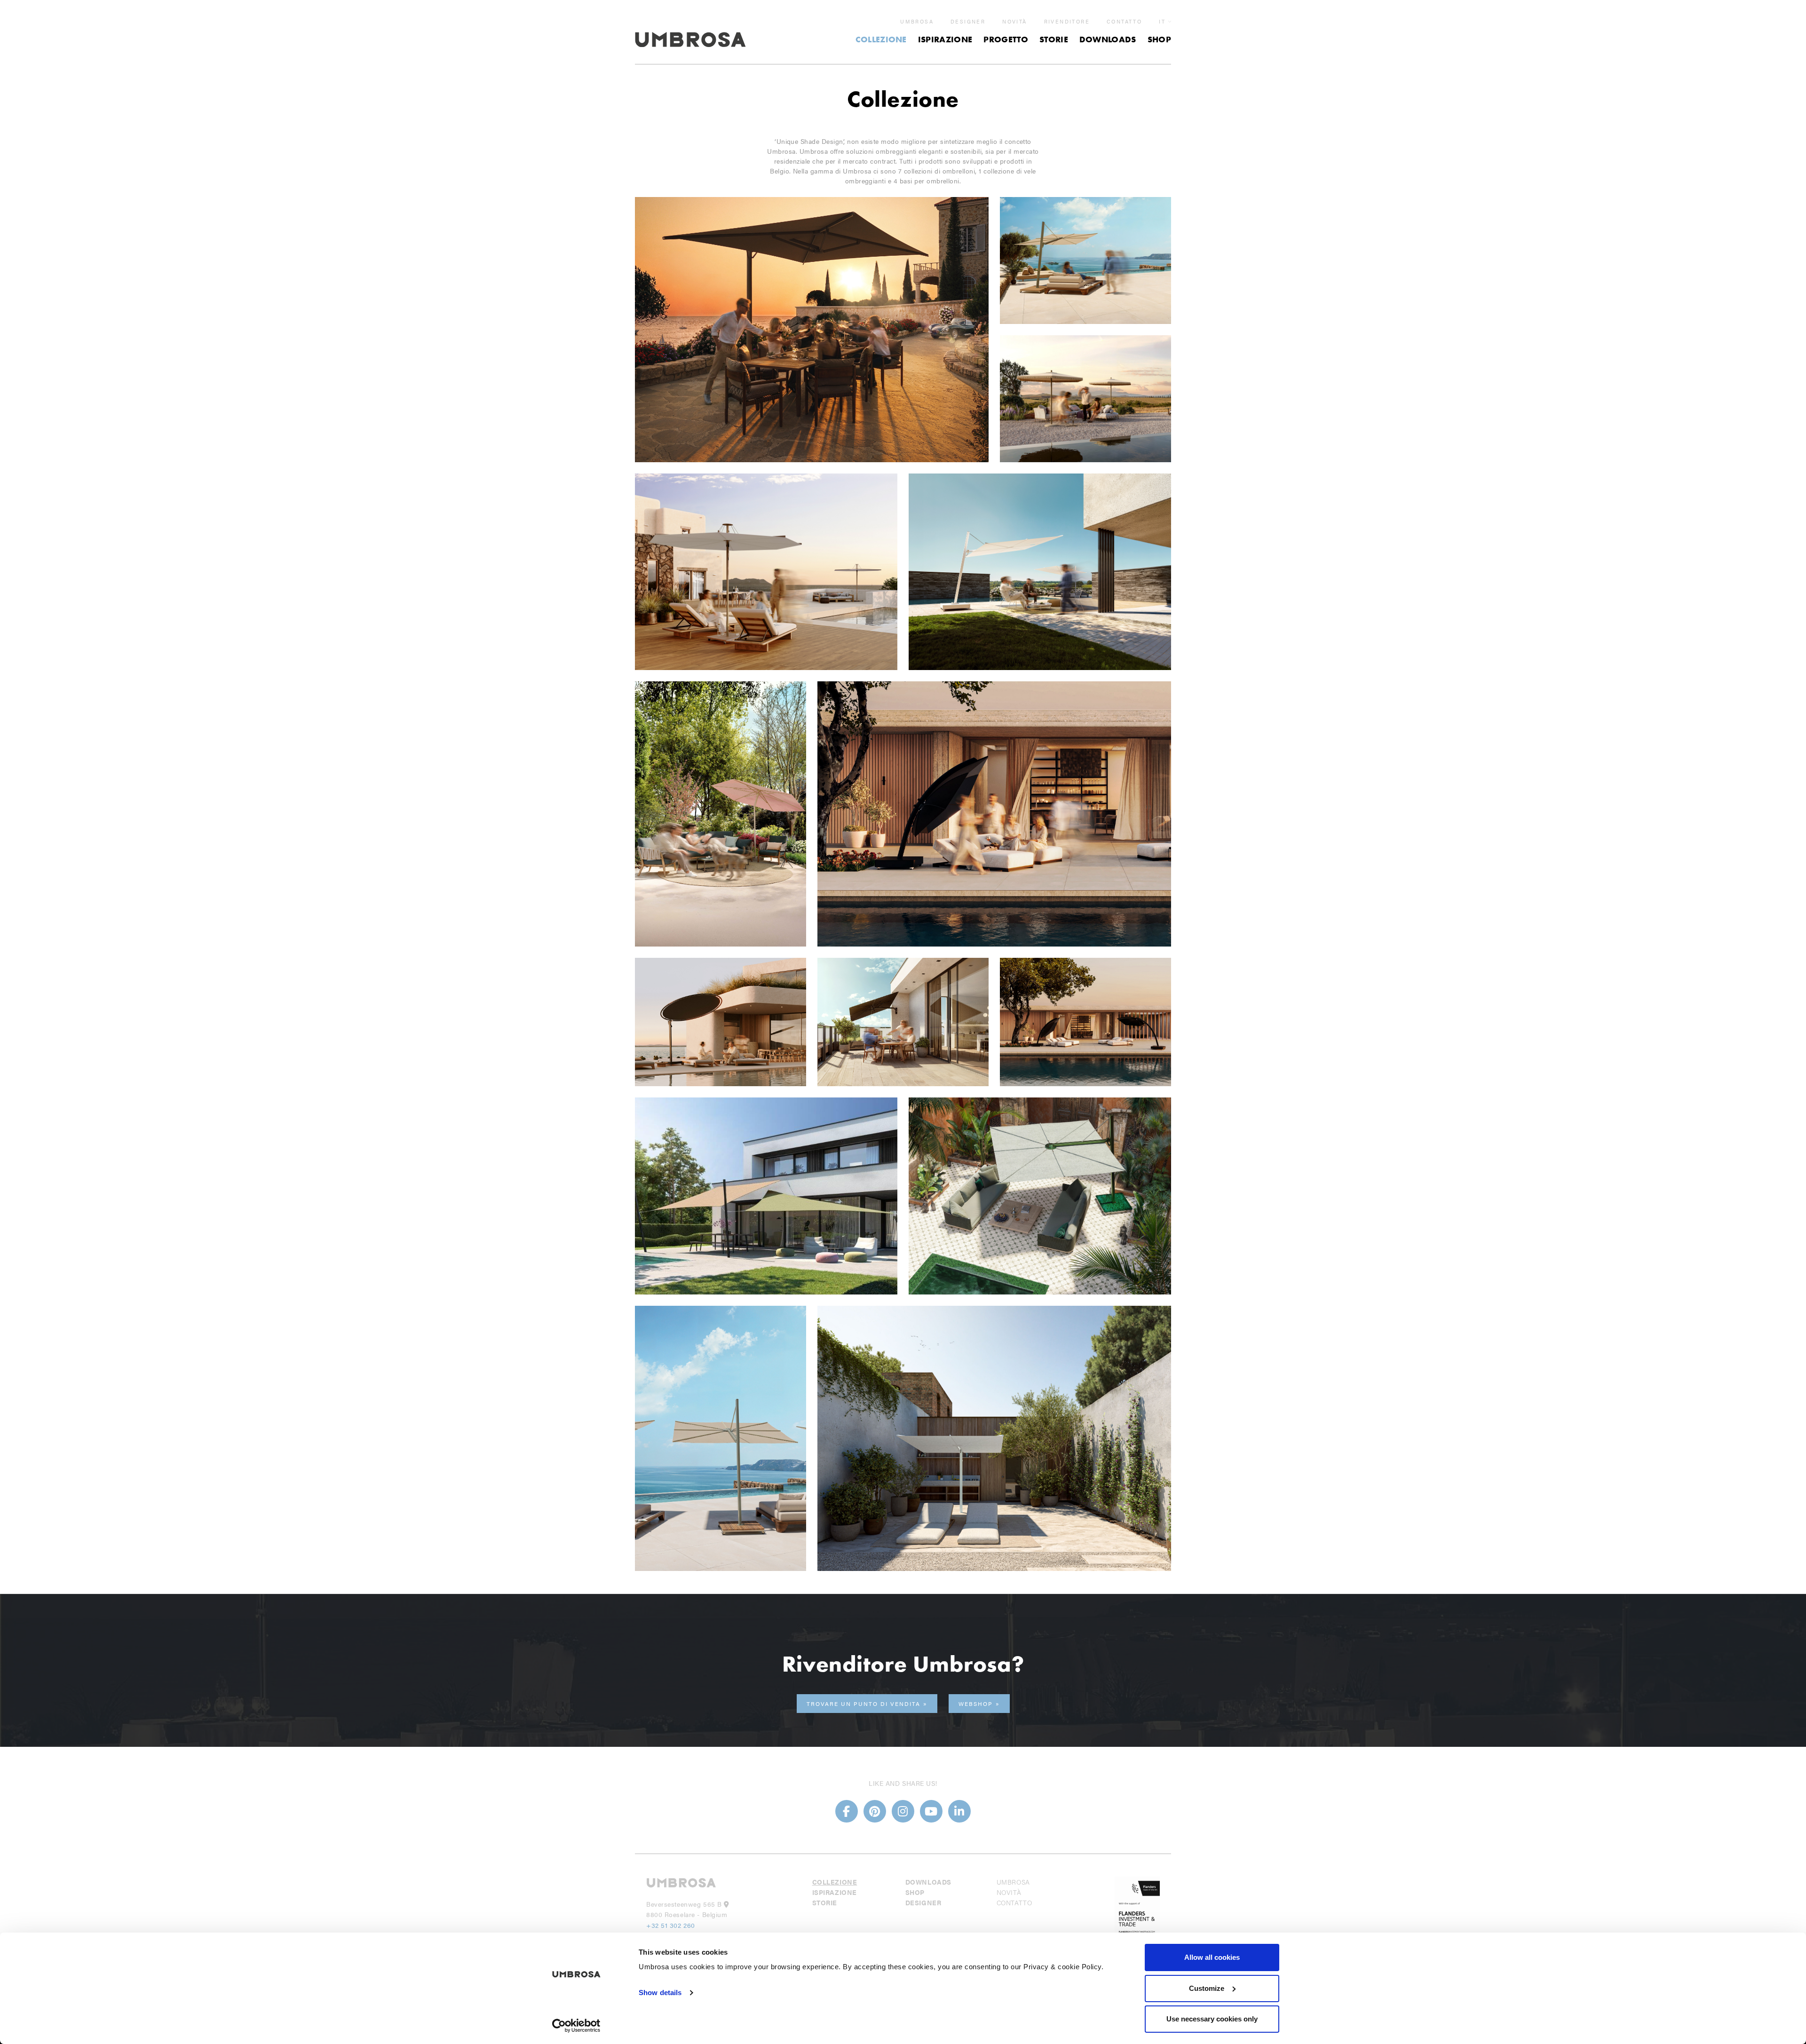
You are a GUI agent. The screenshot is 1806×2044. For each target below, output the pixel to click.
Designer (968, 22)
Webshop (976, 1704)
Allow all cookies (1212, 1957)
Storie (1054, 39)
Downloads (1108, 39)
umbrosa (917, 22)
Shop (1159, 39)
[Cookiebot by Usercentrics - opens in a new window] (576, 2026)
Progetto (1006, 39)
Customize (1207, 1988)
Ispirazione (945, 39)
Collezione (881, 39)
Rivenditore (1067, 22)
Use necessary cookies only (1212, 2019)
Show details (660, 1993)
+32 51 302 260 (671, 1925)
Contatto (1124, 22)
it (1162, 21)
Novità (1014, 22)
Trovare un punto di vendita (863, 1704)
